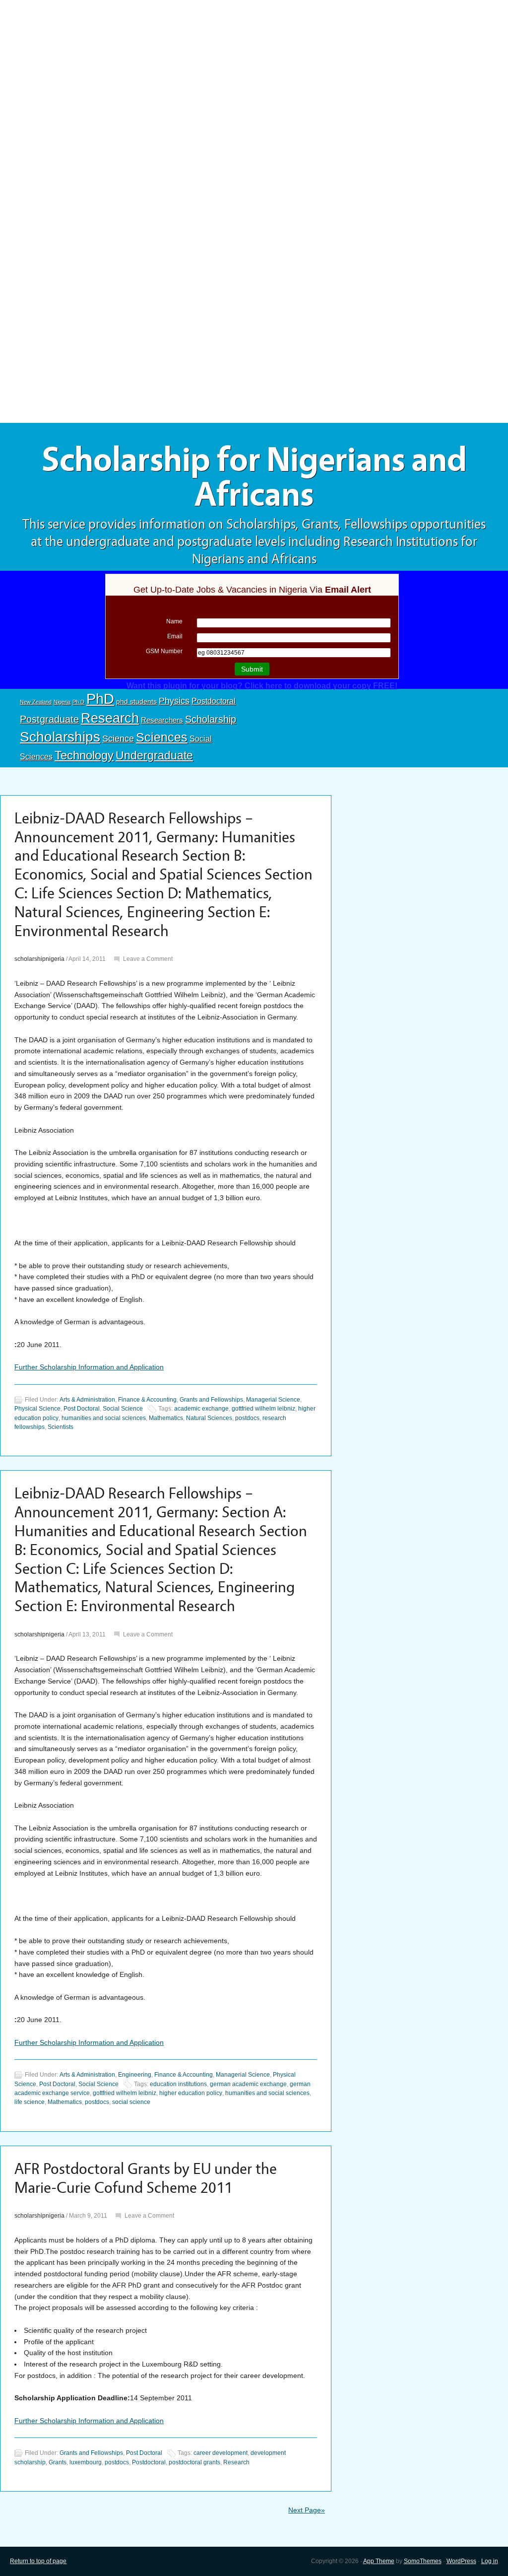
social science (131, 2102)
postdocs (247, 1418)
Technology (84, 755)
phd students (136, 701)
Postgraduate (49, 719)
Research (110, 718)
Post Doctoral (82, 1409)
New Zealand (36, 702)
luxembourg (86, 2462)
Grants (58, 2462)
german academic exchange (248, 2084)
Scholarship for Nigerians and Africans (254, 477)
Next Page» (307, 2510)
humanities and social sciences (104, 1418)
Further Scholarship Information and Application (89, 1367)
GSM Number (164, 651)
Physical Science (37, 1409)
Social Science (123, 1409)
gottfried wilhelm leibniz (263, 1409)
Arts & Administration (87, 1400)
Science (118, 739)
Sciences (162, 737)
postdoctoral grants (194, 2462)
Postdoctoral (214, 701)
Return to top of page (38, 2561)
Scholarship (211, 719)
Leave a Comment (148, 959)
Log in (490, 2561)
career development (221, 2453)
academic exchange (201, 1409)
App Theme (379, 2561)
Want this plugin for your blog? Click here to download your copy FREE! (262, 686)
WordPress (461, 2561)
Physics (174, 701)
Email (175, 636)
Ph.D (78, 702)
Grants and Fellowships (211, 1400)
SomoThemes (423, 2561)
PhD (100, 699)
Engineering (135, 2075)
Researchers (162, 720)
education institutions (178, 2084)
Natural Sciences (209, 1418)
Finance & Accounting (147, 1400)
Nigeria (62, 702)
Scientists (61, 1427)
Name (174, 621)
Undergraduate (154, 755)
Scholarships (60, 737)
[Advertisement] (254, 73)
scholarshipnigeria (39, 959)
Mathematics (166, 1418)
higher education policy (191, 2093)
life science (30, 2102)
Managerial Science (273, 1400)
